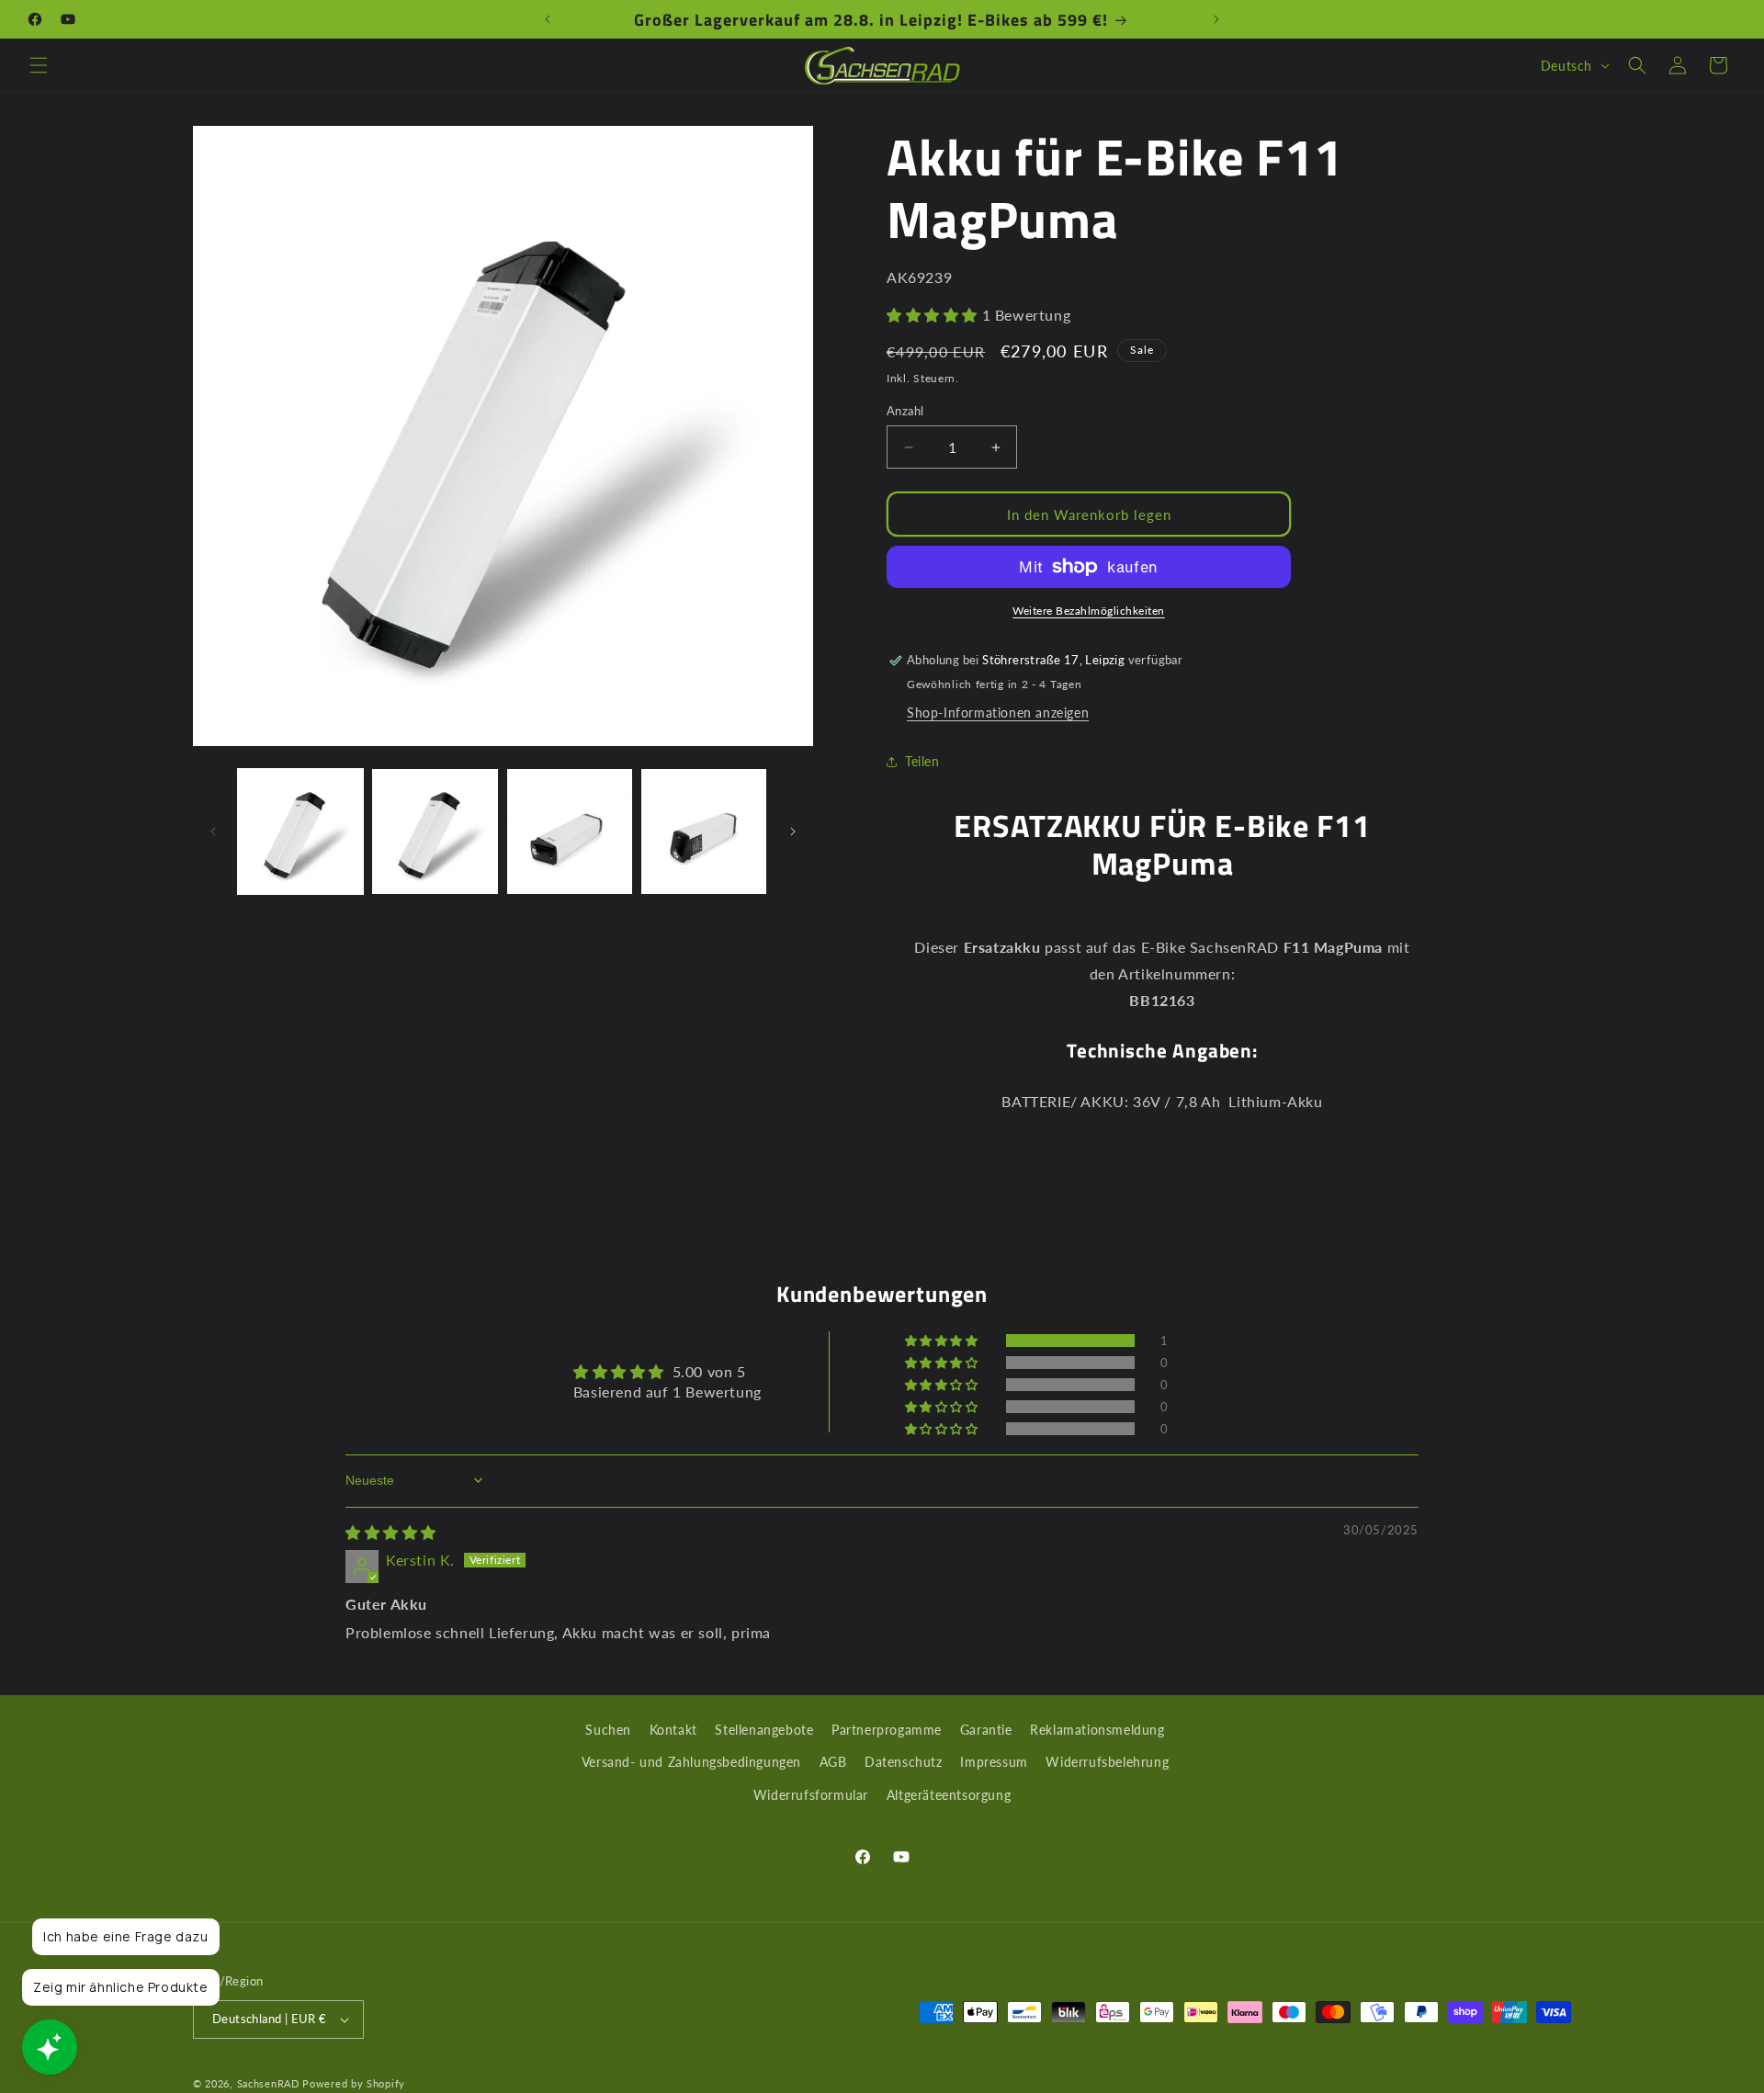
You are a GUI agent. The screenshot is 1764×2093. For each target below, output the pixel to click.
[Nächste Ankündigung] (1216, 19)
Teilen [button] (922, 761)
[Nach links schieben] (213, 832)
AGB (833, 1762)
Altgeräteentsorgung (949, 1794)
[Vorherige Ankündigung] (548, 19)
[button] (39, 65)
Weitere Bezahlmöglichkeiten (1089, 611)
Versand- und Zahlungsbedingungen (691, 1762)
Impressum (994, 1762)
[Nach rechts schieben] (793, 832)
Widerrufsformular (811, 1794)
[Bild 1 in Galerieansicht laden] (300, 832)
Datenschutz (904, 1762)
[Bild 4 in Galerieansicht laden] (704, 832)
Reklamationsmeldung (1097, 1730)
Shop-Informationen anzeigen (998, 713)
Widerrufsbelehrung (1107, 1762)
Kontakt (673, 1730)
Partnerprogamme (887, 1730)
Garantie (986, 1730)
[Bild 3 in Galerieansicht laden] (570, 832)
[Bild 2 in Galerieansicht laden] (435, 832)
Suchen (608, 1730)
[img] (391, 1532)
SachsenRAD (268, 2083)
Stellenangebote (764, 1730)
